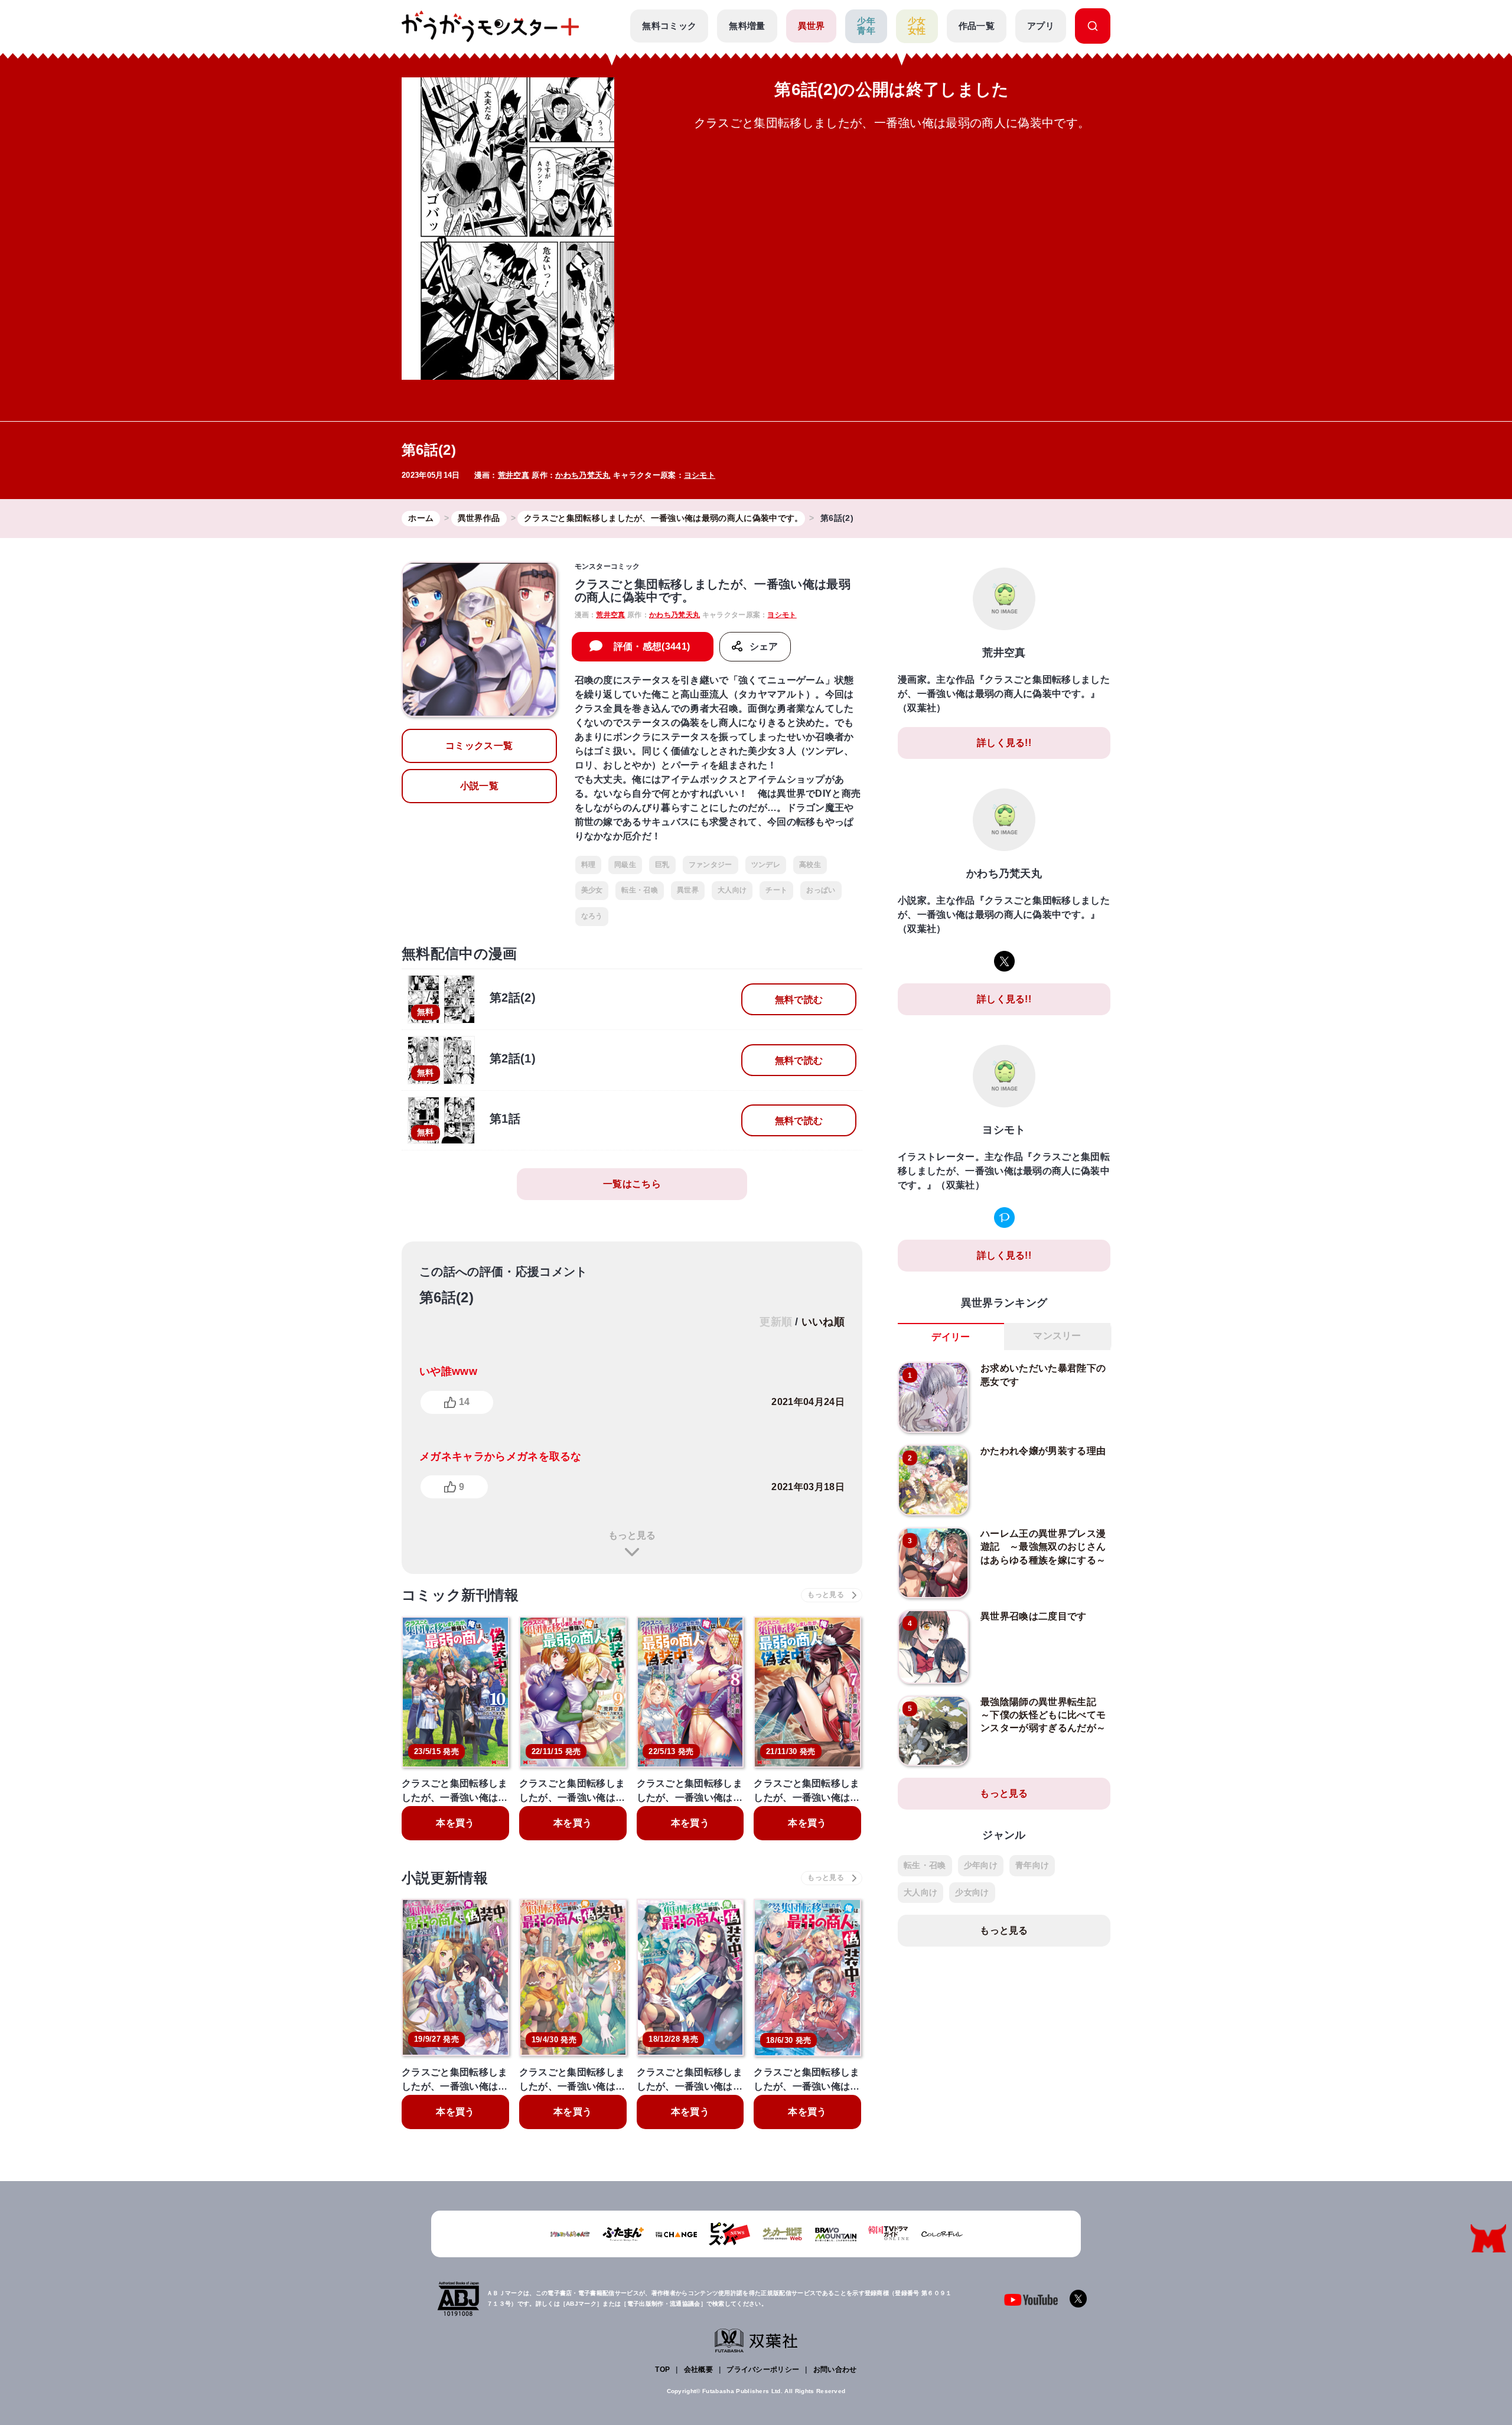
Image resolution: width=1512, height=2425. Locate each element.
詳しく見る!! (1004, 743)
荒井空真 (514, 475)
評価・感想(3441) (652, 646)
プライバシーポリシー (763, 2369)
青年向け (1032, 1865)
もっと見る (632, 1535)
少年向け (981, 1865)
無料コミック (669, 26)
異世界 (812, 26)
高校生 (810, 865)
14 (464, 1402)
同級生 (625, 865)
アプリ (1041, 26)
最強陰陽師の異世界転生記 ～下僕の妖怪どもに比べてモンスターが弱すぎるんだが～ (1043, 1715)
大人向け (732, 890)
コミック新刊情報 (460, 1595)
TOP (662, 2369)
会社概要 (698, 2369)
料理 (589, 865)
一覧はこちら (632, 1184)
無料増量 (747, 26)
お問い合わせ (835, 2369)
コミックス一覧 (479, 746)
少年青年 (866, 26)
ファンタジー (711, 865)
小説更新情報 (445, 1878)
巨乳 (662, 865)
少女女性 (917, 26)
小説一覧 (479, 786)
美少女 (592, 890)
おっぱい (821, 890)
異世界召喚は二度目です (1034, 1616)
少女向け (972, 1892)
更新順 (776, 1322)
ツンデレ (766, 865)
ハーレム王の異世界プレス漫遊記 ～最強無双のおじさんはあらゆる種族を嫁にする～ (1043, 1547)
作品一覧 (977, 26)
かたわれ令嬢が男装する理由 (1043, 1451)
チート (776, 890)
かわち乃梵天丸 (583, 475)
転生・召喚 (640, 890)
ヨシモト (700, 475)
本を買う (455, 1823)
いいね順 (823, 1322)
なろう (592, 916)
